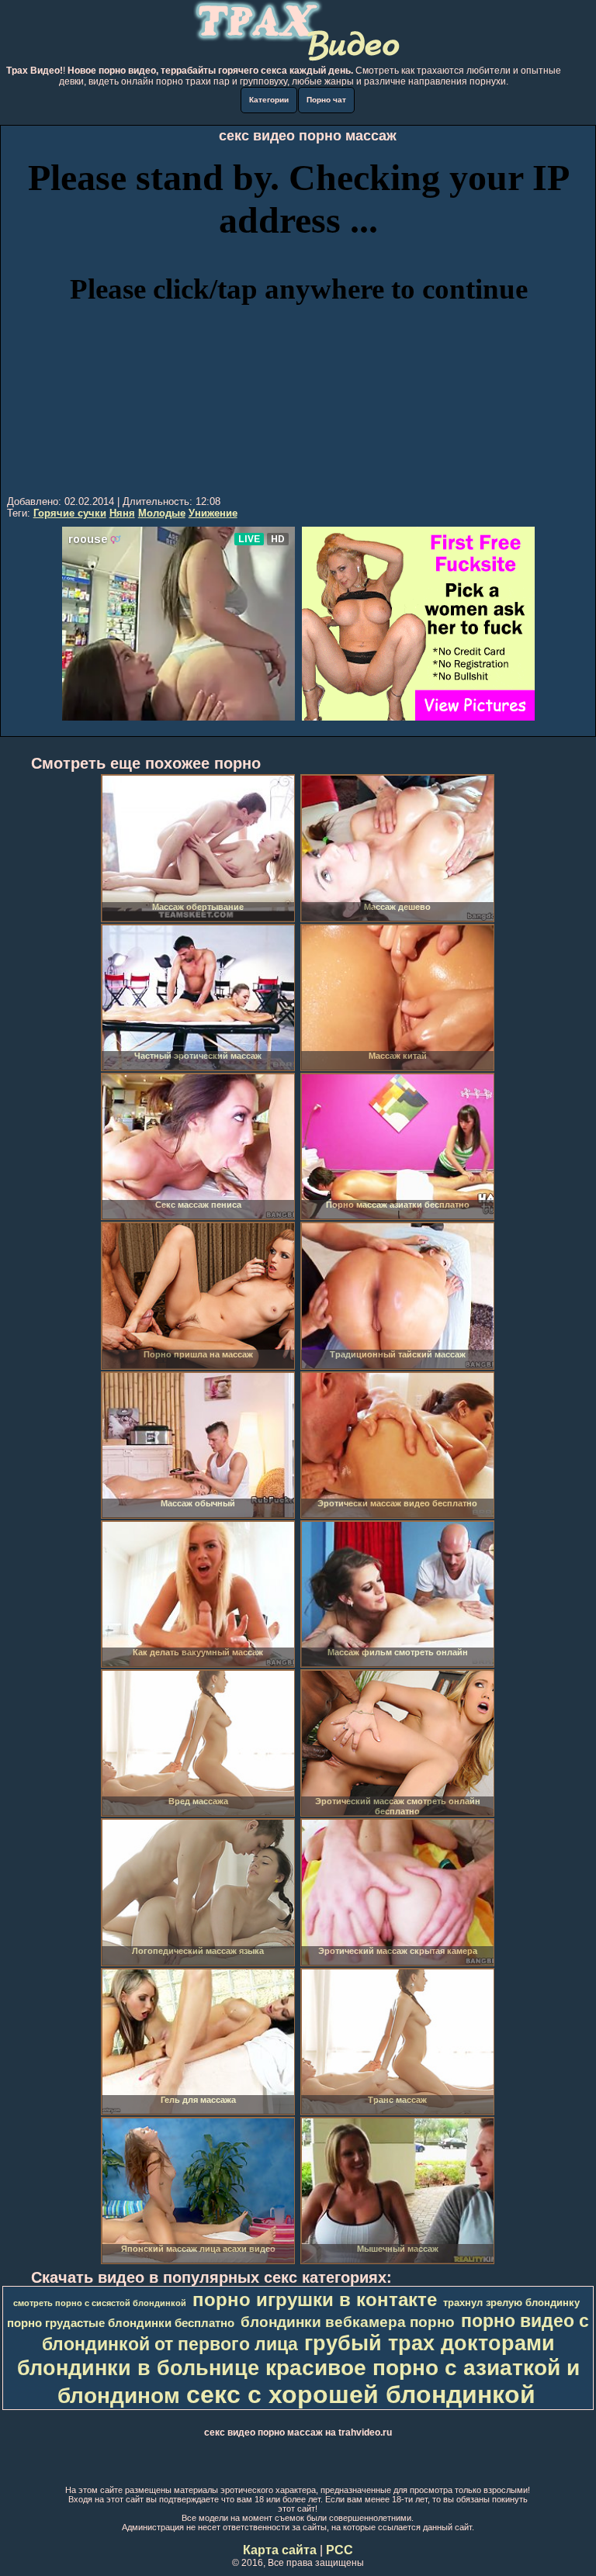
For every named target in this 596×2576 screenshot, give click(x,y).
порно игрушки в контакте (315, 2299)
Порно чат (326, 100)
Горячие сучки (70, 513)
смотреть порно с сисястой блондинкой (100, 2303)
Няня (122, 513)
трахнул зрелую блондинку (511, 2303)
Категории (269, 100)
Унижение (213, 513)
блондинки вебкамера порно (348, 2322)
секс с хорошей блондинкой (361, 2394)
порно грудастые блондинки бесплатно (121, 2323)
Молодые (162, 513)
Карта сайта (280, 2550)
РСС (340, 2550)
